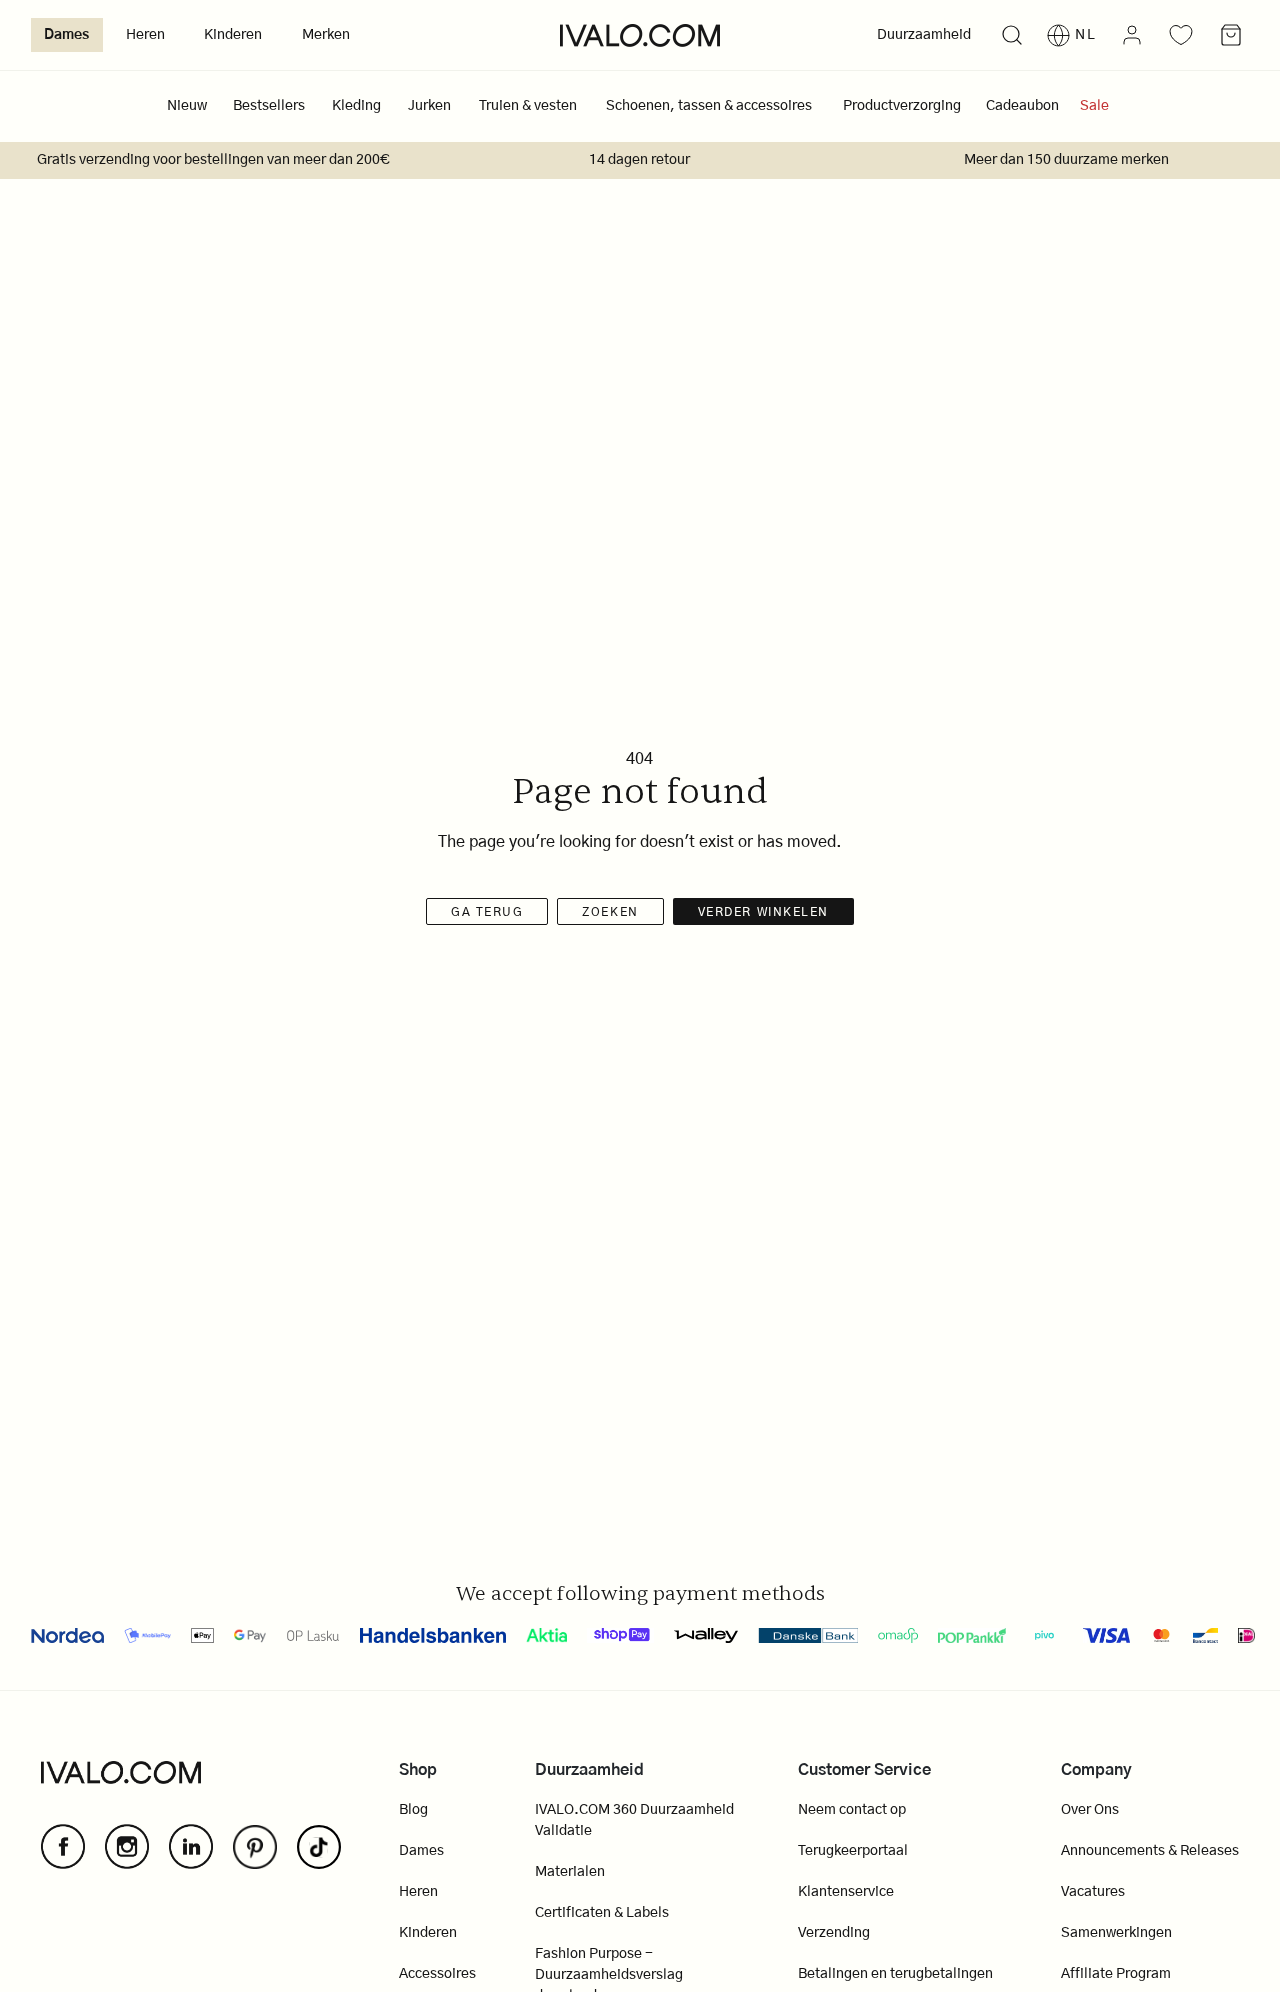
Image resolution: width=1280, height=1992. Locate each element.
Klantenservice (846, 1892)
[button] (1011, 35)
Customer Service (864, 1770)
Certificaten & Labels (602, 1913)
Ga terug (487, 912)
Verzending (834, 1933)
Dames (66, 35)
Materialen (570, 1872)
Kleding (356, 106)
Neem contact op (852, 1810)
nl (1086, 35)
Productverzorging (902, 106)
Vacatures (1093, 1892)
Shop (418, 1770)
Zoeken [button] (610, 912)
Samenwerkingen (1116, 1933)
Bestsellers (269, 106)
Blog (413, 1810)
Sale (1094, 106)
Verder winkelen (763, 912)
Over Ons (1090, 1810)
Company (1096, 1770)
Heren (145, 35)
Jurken (429, 106)
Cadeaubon (1022, 106)
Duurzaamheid (924, 35)
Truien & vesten (528, 106)
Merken (326, 35)
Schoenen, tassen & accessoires (709, 106)
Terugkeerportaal (853, 1851)
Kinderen (233, 35)
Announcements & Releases (1150, 1851)
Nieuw (187, 106)
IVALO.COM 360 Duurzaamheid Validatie (634, 1820)
